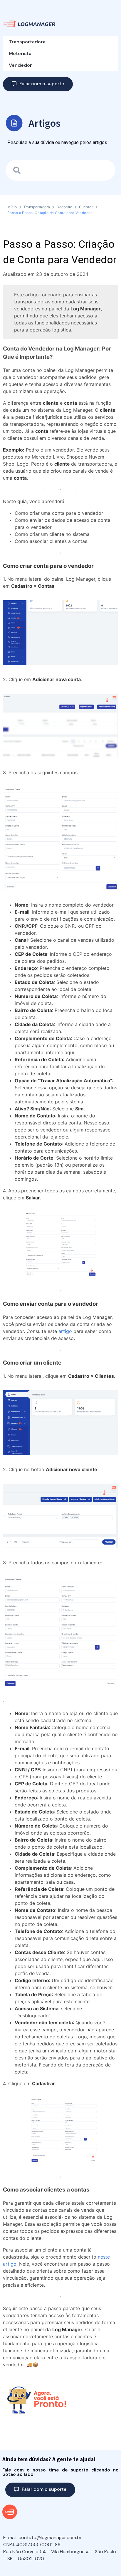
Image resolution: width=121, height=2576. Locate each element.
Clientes (86, 207)
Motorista (20, 53)
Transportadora (27, 42)
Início (12, 207)
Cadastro (64, 207)
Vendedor (20, 65)
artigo (65, 1331)
